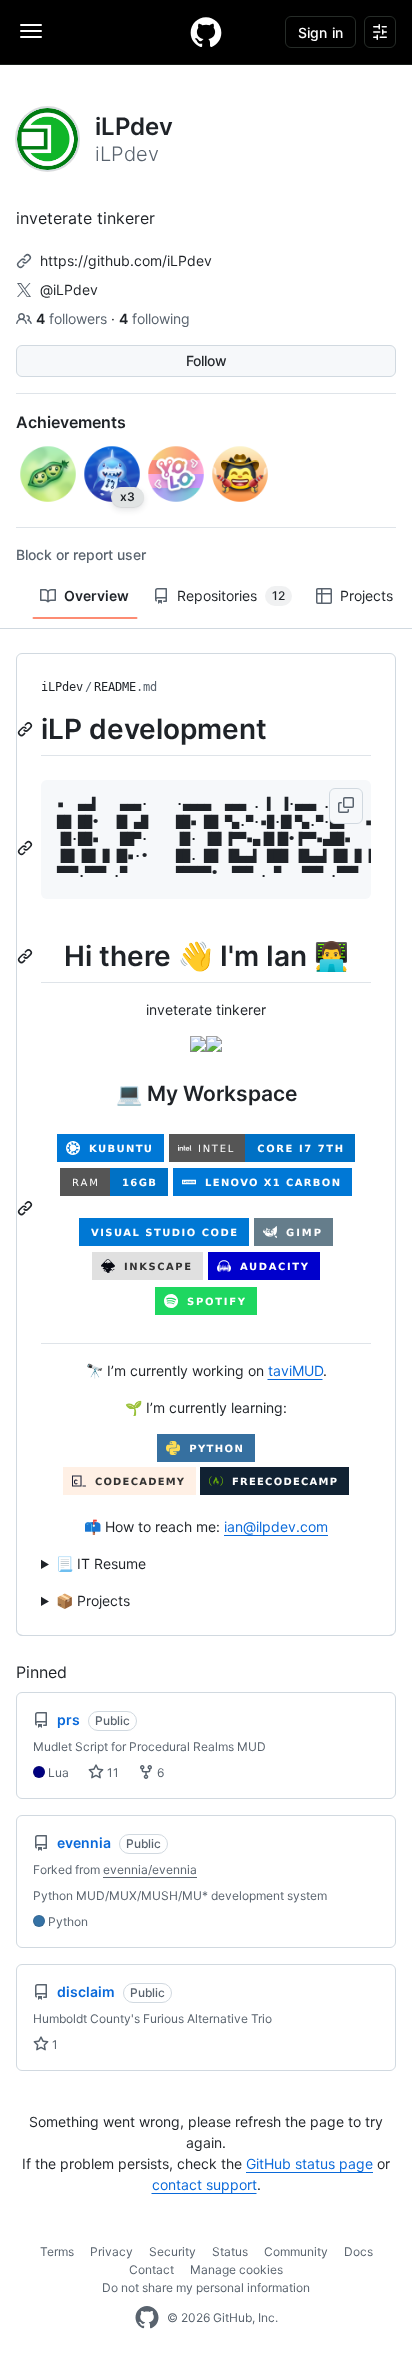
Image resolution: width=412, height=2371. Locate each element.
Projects (366, 595)
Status (230, 2251)
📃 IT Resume (101, 1563)
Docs (358, 2251)
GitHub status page (309, 2163)
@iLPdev (69, 289)
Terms (57, 2251)
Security (172, 2251)
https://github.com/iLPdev (126, 260)
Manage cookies (236, 2269)
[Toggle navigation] (31, 31)
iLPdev (62, 687)
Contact (151, 2269)
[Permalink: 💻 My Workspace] (27, 1208)
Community (296, 2251)
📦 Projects (93, 1600)
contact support (204, 2184)
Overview (96, 595)
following (154, 318)
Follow (206, 360)
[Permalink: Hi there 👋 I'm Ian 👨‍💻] (27, 956)
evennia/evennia (150, 1869)
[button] (346, 806)
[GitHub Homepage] (147, 2318)
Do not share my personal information (206, 2287)
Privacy (111, 2251)
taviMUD (295, 1370)
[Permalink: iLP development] (27, 729)
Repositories (231, 595)
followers (73, 318)
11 (111, 1772)
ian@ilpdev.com (276, 1526)
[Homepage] (206, 32)
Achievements (71, 422)
